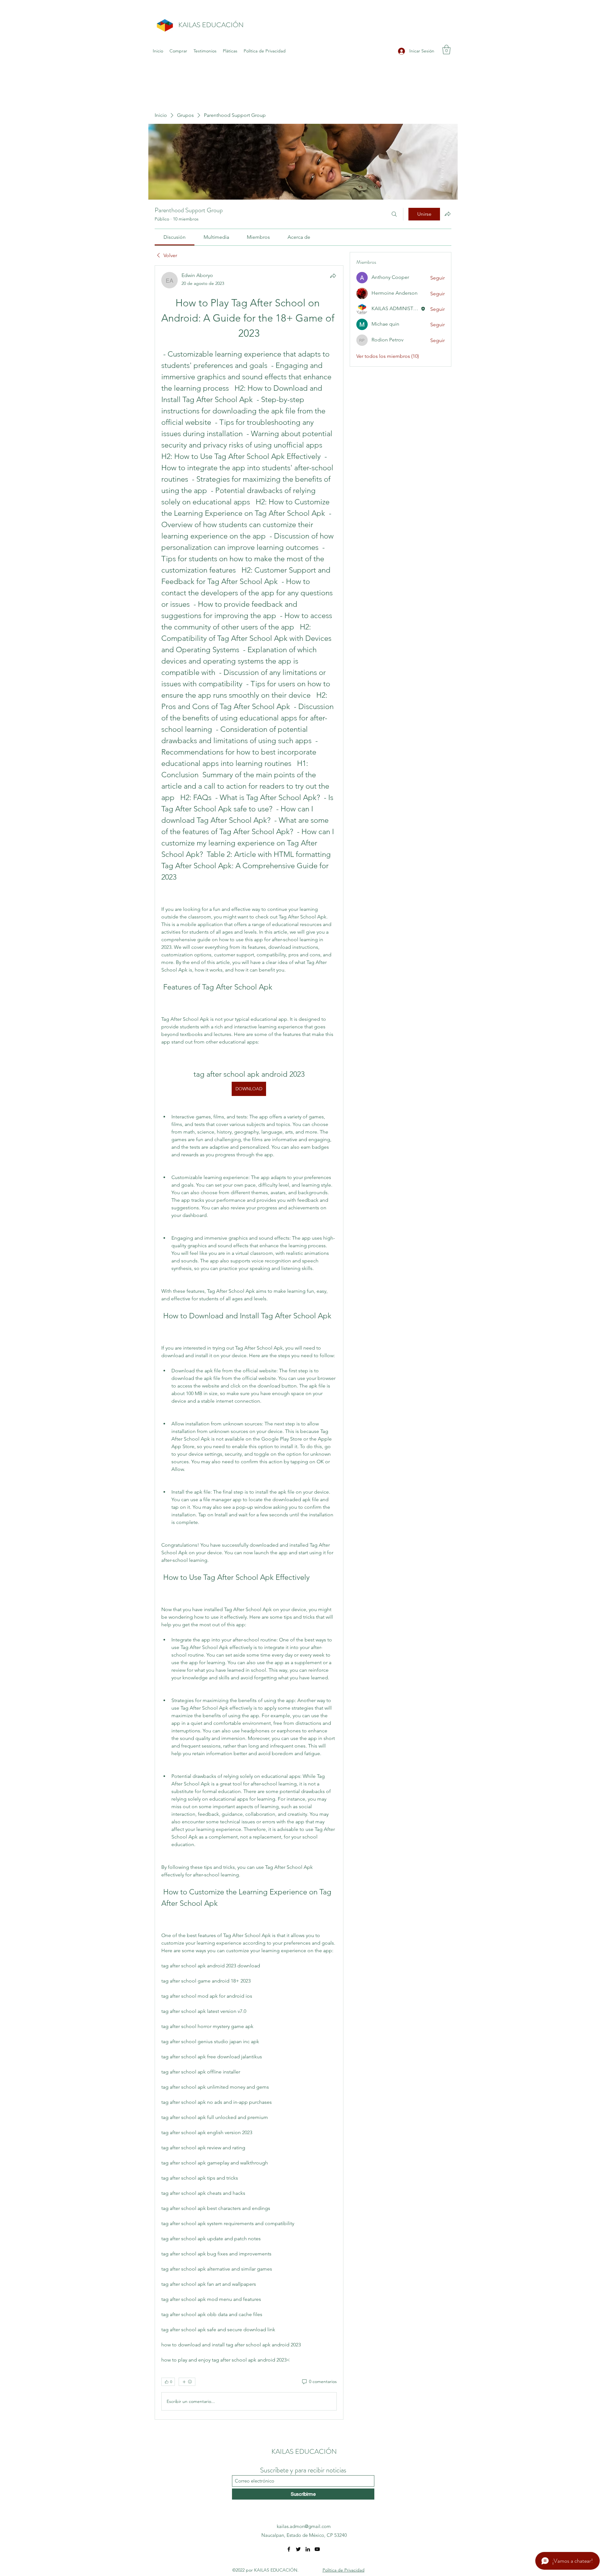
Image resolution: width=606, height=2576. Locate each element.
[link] (175, 237)
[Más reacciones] (187, 2382)
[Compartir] (333, 276)
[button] (446, 50)
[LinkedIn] (308, 2549)
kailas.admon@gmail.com (304, 2526)
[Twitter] (298, 2549)
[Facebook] (289, 2549)
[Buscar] (394, 214)
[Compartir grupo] (448, 214)
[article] (249, 1342)
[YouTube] (317, 2549)
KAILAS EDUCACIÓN (211, 25)
